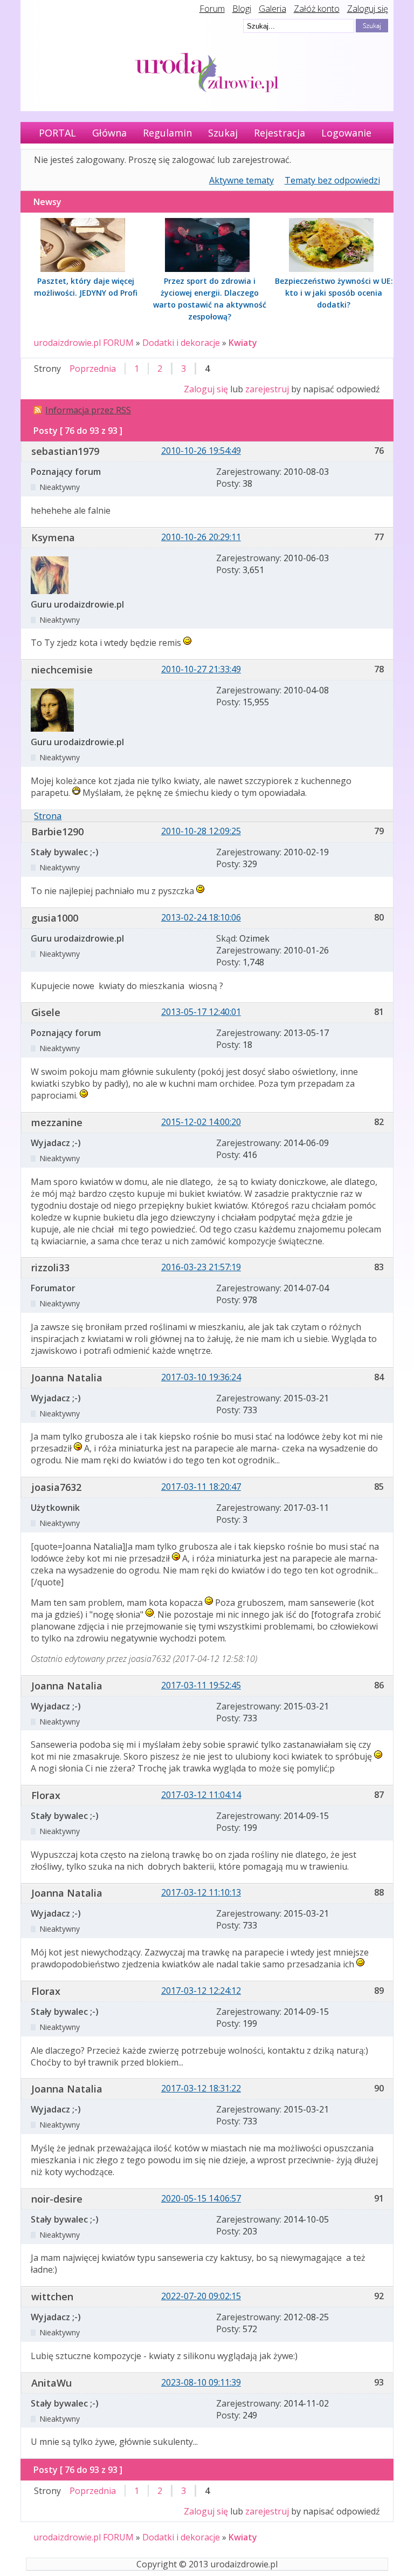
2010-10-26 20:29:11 (201, 537)
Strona (48, 816)
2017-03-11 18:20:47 (201, 1487)
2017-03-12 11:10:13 (201, 1892)
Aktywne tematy (241, 180)
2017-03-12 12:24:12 (201, 1991)
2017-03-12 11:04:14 (201, 1795)
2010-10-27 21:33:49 (201, 669)
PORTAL (57, 133)
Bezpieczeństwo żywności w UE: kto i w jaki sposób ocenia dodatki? (334, 293)
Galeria (272, 9)
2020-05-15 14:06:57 (201, 2198)
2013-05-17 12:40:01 (201, 1012)
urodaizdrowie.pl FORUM (84, 343)
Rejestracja (280, 133)
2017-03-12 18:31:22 (201, 2088)
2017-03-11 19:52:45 (201, 1685)
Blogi (242, 9)
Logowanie (346, 133)
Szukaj (223, 133)
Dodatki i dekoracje (181, 343)
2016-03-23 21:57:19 (201, 1267)
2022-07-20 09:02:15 (201, 2296)
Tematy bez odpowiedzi (332, 180)
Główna (109, 133)
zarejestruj (267, 389)
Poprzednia (93, 369)
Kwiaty (243, 343)
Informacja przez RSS (88, 410)
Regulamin (167, 133)
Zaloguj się (368, 9)
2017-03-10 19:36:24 (201, 1377)
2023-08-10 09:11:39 (201, 2382)
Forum (212, 9)
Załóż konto (317, 9)
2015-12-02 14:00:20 (201, 1122)
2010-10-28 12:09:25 (201, 831)
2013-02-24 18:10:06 (201, 917)
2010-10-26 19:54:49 (201, 451)
